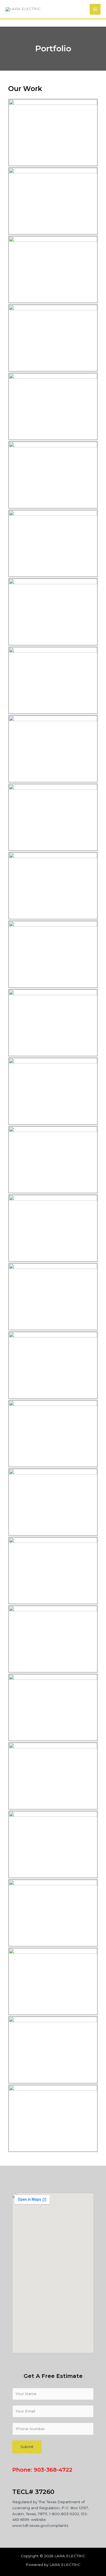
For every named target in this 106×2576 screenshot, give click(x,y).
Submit (27, 2447)
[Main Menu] (95, 9)
